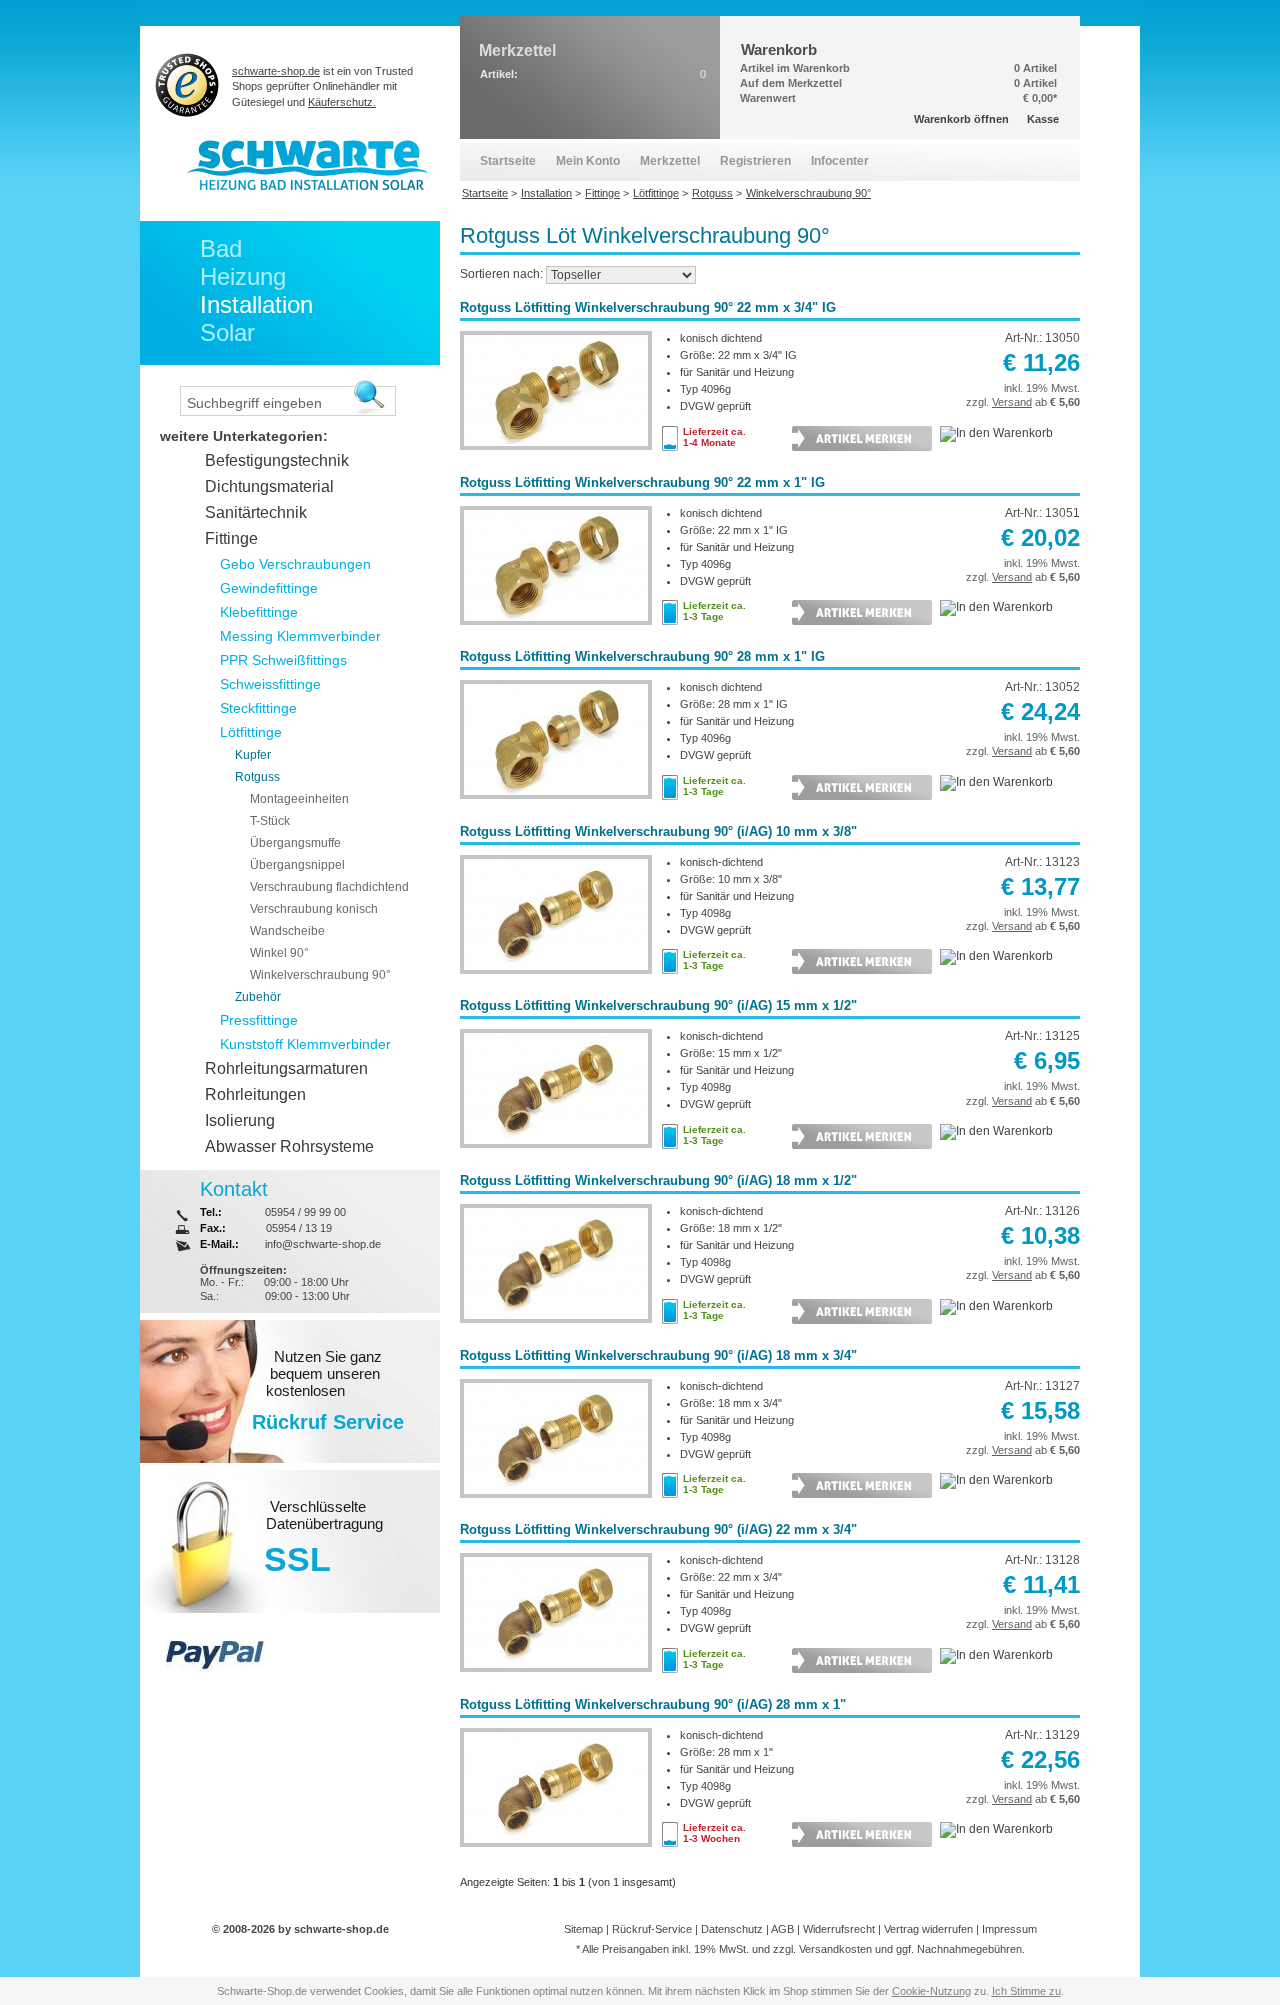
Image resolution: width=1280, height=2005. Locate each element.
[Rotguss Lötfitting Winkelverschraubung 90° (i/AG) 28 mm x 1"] (556, 1851)
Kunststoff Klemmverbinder (305, 1044)
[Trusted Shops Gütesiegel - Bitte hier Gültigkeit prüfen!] (187, 84)
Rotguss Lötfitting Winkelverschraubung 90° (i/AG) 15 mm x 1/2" (658, 1005)
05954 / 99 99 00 (305, 1212)
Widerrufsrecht (839, 1929)
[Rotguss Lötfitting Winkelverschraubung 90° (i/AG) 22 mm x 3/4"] (556, 1676)
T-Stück (270, 821)
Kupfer (253, 755)
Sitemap (583, 1929)
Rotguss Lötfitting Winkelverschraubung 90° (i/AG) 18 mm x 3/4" (658, 1355)
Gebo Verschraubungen (295, 564)
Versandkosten (835, 1949)
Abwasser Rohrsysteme (289, 1146)
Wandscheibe (287, 931)
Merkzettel (670, 161)
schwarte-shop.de (276, 71)
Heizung (243, 276)
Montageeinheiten (299, 799)
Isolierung (240, 1120)
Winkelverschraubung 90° (320, 975)
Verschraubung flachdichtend (329, 887)
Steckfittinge (258, 708)
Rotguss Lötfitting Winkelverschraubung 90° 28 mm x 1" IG (642, 656)
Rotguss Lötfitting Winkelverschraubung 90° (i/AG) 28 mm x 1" (653, 1704)
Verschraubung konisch (314, 909)
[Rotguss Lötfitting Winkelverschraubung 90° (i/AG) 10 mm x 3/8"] (556, 978)
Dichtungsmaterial (269, 486)
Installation (256, 304)
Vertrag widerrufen (928, 1929)
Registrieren (755, 161)
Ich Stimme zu (1026, 1991)
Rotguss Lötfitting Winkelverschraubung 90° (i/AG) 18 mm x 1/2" (658, 1180)
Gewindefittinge (269, 588)
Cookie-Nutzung (931, 1991)
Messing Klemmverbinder (300, 636)
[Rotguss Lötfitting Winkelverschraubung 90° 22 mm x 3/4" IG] (556, 454)
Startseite (508, 161)
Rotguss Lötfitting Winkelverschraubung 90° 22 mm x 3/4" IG (648, 307)
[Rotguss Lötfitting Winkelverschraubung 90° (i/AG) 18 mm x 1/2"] (556, 1327)
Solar (227, 332)
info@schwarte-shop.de (323, 1244)
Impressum (1009, 1929)
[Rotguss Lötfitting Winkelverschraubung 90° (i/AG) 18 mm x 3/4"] (556, 1502)
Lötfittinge (251, 732)
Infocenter (840, 161)
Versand (1012, 402)
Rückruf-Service (652, 1929)
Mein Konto (588, 161)
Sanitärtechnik (256, 512)
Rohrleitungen (255, 1094)
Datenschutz (732, 1929)
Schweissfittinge (270, 684)
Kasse (1043, 119)
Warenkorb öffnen (961, 119)
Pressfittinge (259, 1020)
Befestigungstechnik (277, 460)
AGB (782, 1929)
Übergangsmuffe (295, 843)
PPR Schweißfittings (283, 660)
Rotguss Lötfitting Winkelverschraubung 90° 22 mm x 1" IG (642, 482)
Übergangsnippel (297, 865)
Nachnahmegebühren (969, 1949)
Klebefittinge (259, 612)
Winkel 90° (279, 953)
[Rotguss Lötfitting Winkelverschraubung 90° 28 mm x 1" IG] (556, 803)
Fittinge (231, 538)
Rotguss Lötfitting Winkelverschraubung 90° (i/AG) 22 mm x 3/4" (658, 1529)
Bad (221, 248)
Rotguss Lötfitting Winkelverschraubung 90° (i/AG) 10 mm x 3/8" (658, 831)
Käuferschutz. (342, 102)
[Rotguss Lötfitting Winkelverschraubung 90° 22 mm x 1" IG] (556, 629)
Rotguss (257, 777)
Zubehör (258, 997)
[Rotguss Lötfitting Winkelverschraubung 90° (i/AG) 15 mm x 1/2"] (556, 1152)
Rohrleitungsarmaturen (286, 1068)
